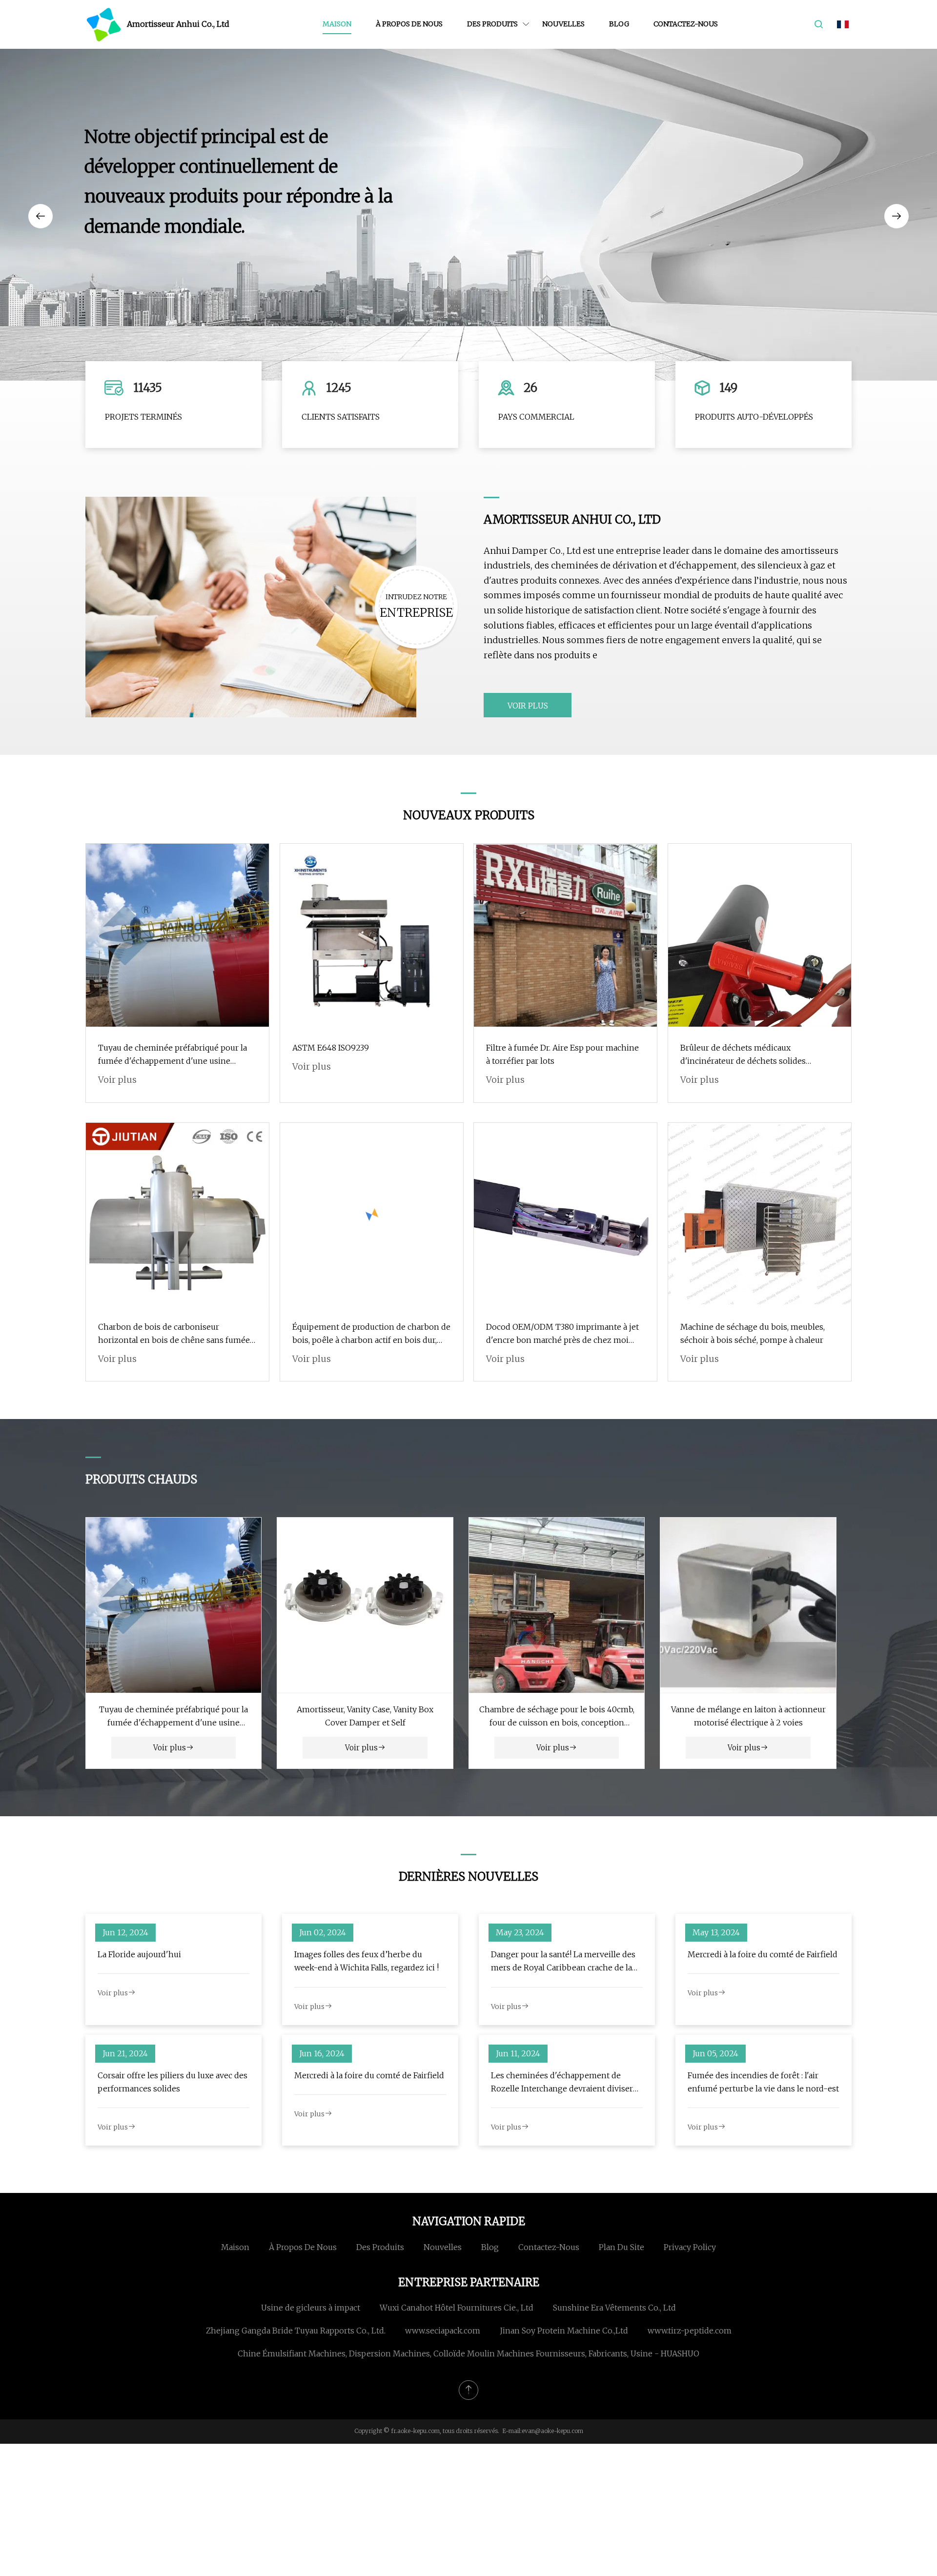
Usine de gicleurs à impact (311, 2308)
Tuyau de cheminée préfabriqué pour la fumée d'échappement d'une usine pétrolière (173, 1055)
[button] (41, 216)
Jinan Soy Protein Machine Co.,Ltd (564, 2331)
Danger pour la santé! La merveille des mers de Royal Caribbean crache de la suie (563, 1962)
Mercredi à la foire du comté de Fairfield (763, 1954)
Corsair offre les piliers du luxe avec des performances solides (173, 2082)
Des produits (492, 24)
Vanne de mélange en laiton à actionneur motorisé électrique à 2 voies (748, 1716)
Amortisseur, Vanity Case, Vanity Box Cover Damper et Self (365, 1716)
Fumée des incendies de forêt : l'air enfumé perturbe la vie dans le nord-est (763, 2082)
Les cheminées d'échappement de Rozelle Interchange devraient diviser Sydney (562, 2083)
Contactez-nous (686, 24)
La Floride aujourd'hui (139, 1954)
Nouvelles (563, 24)
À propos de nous (409, 24)
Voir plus (528, 706)
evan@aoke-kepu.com (552, 2431)
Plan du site (621, 2247)
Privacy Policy (690, 2247)
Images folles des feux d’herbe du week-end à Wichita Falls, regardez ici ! (367, 1961)
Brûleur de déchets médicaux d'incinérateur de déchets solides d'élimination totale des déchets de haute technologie (758, 1055)
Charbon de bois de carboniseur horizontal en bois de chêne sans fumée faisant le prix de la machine (174, 1334)
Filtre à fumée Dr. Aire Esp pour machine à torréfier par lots (562, 1054)
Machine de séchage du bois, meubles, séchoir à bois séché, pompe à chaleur (753, 1333)
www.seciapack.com (443, 2331)
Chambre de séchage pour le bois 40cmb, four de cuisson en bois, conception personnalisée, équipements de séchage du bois (557, 1717)
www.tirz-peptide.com (690, 2331)
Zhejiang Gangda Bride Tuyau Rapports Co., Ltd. (296, 2331)
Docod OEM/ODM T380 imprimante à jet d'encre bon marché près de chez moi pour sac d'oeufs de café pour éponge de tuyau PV (562, 1334)
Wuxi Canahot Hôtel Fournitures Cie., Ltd (457, 2308)
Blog (619, 24)
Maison (337, 24)
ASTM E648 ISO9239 (331, 1048)
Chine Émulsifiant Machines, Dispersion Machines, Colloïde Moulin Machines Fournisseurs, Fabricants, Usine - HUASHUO (468, 2353)
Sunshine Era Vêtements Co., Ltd (614, 2308)
